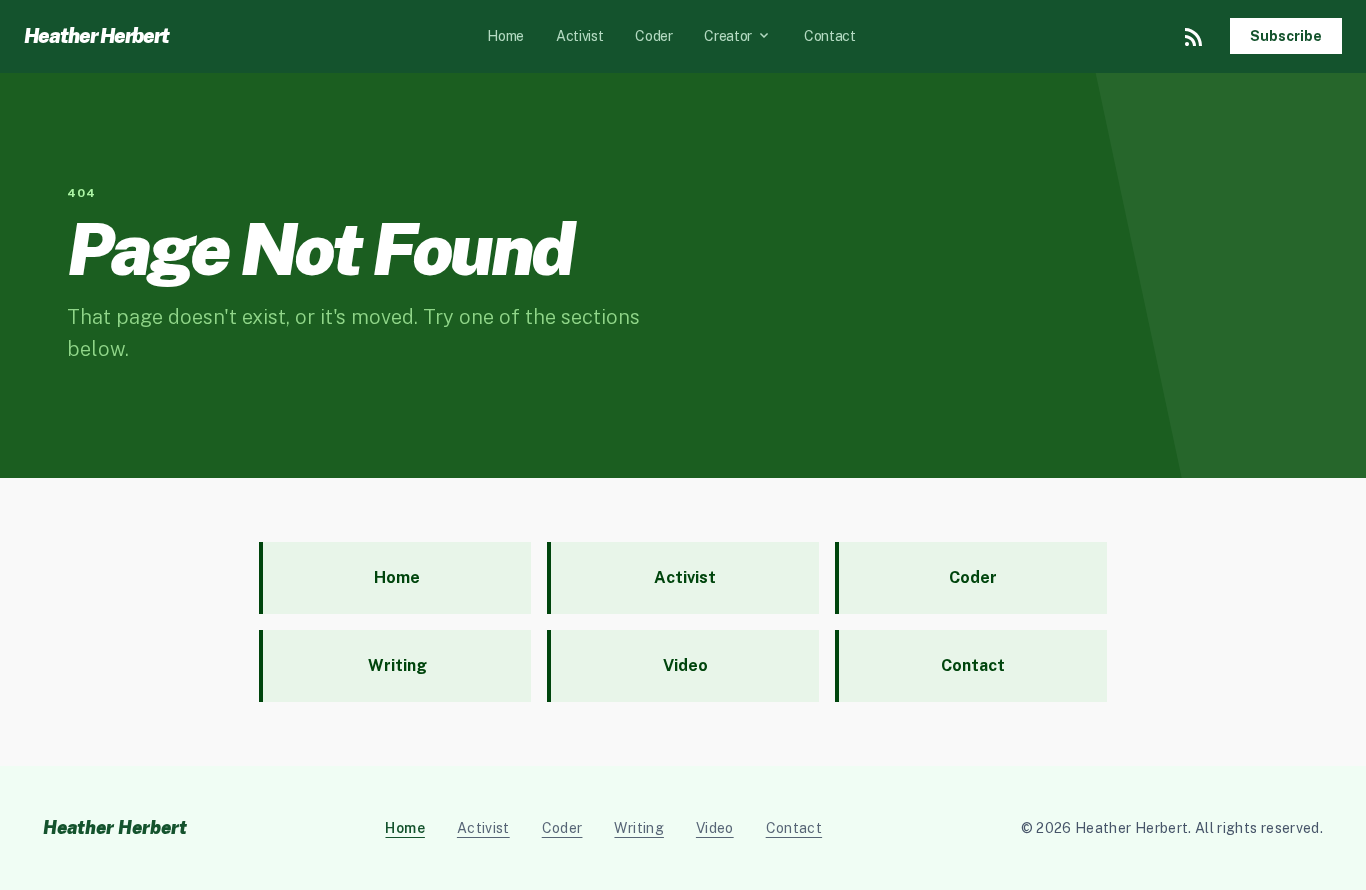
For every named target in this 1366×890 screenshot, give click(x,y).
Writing (638, 828)
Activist (579, 36)
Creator (738, 36)
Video (715, 828)
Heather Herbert (96, 36)
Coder (653, 36)
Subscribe (1286, 36)
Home (505, 36)
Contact (830, 36)
